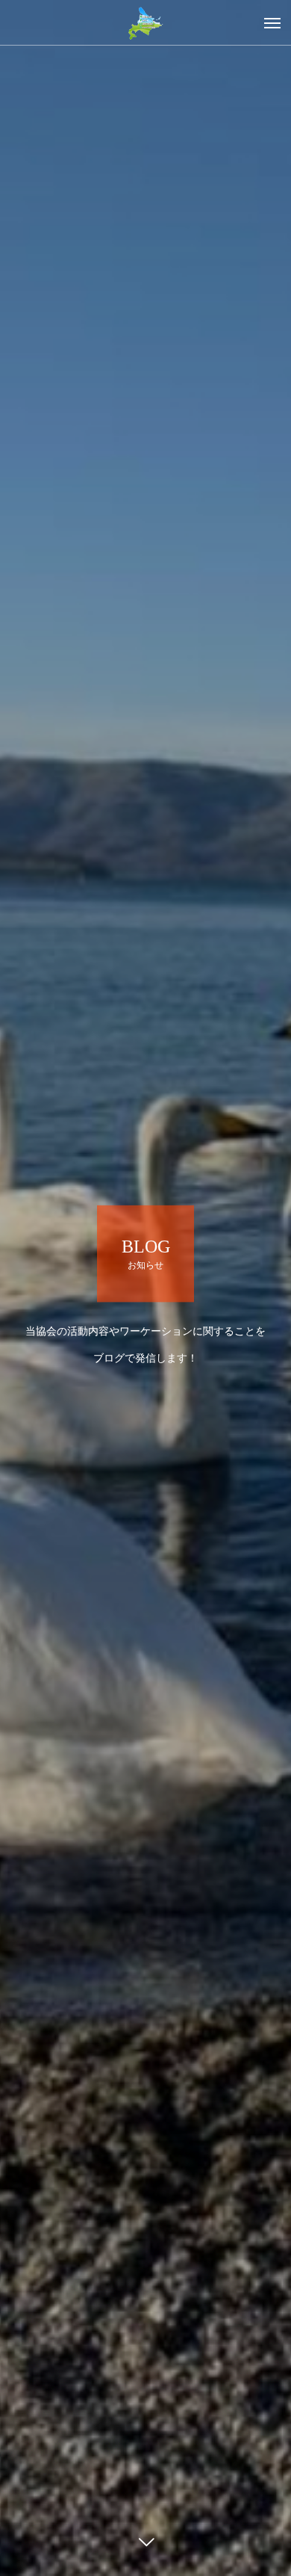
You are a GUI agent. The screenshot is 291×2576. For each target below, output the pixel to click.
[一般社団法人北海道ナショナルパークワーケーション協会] (145, 22)
